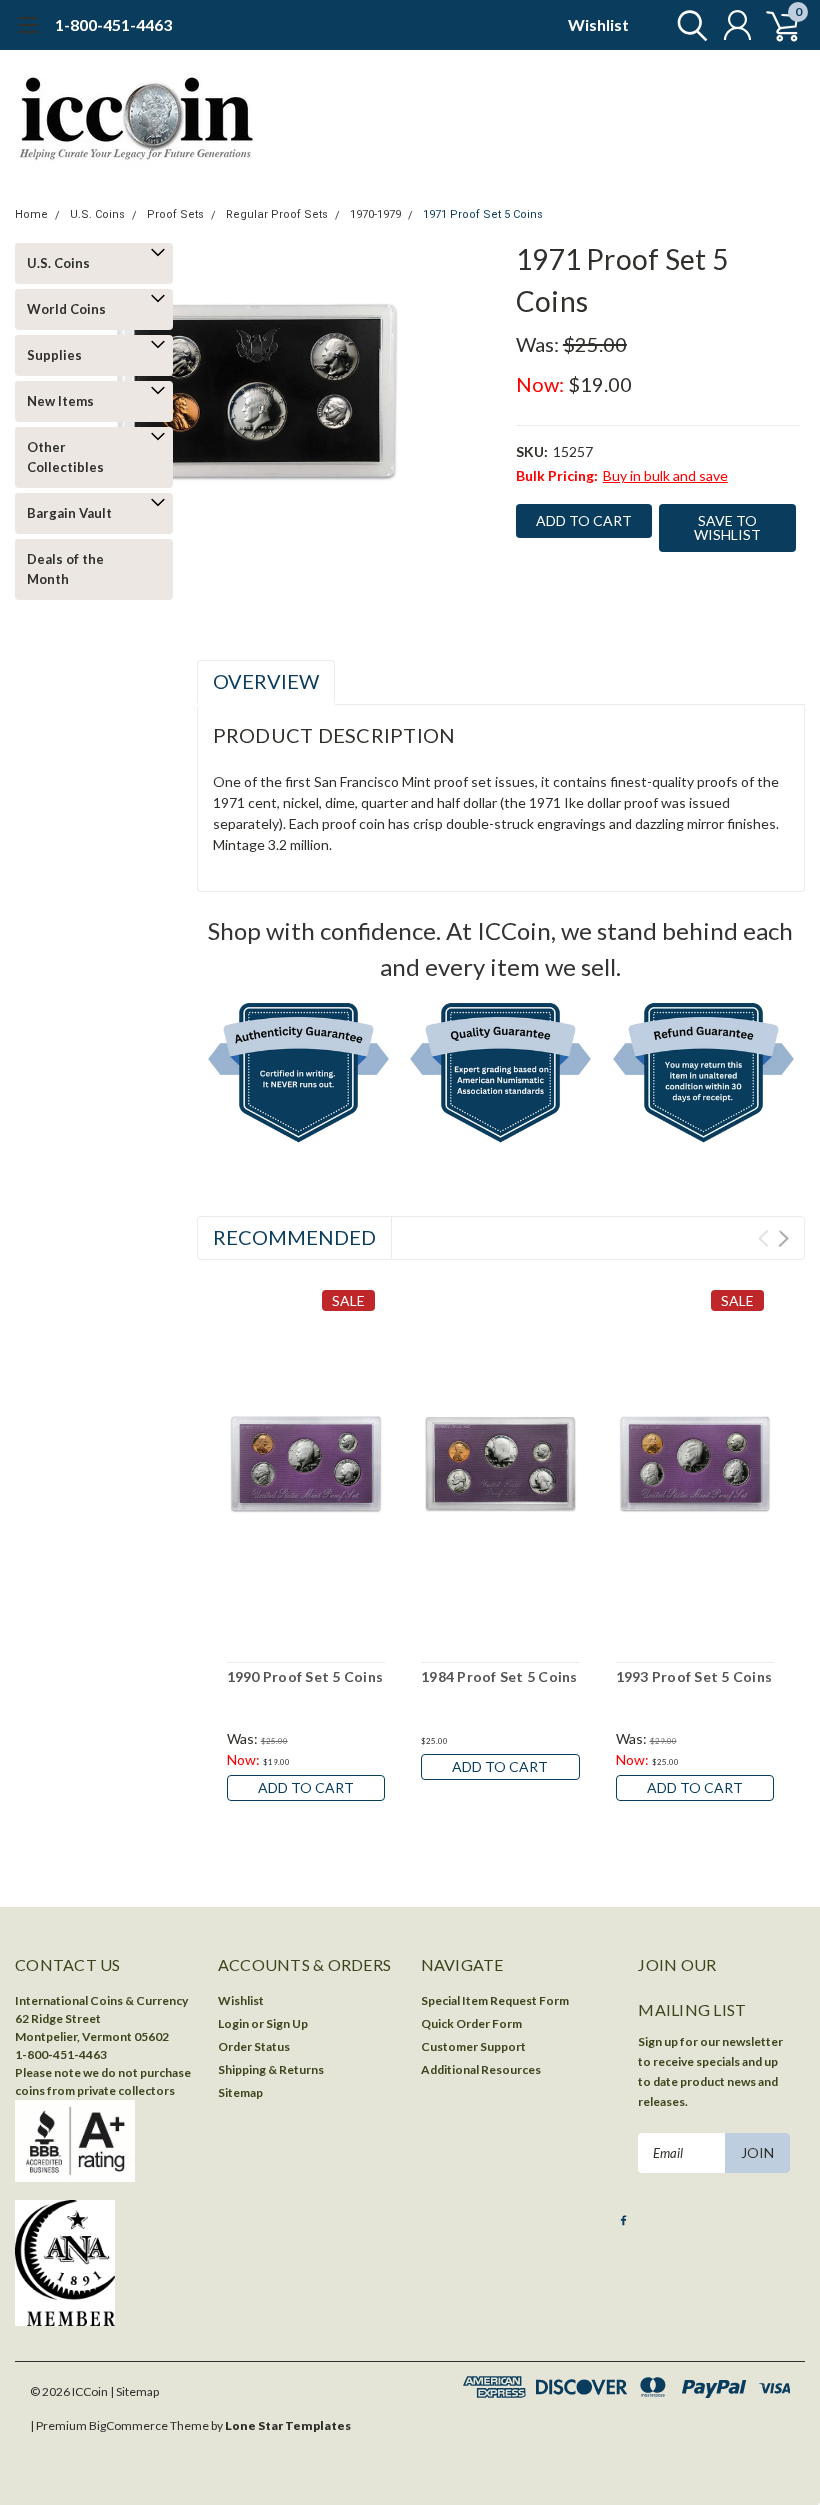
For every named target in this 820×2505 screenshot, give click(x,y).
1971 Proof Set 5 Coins (483, 214)
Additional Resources (481, 2069)
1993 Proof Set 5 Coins (694, 1676)
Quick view (305, 1461)
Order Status (254, 2046)
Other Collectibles (65, 457)
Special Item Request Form (495, 2000)
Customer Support (473, 2046)
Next (783, 1238)
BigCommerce (128, 2425)
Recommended (294, 1237)
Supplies (54, 355)
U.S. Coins (97, 214)
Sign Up (287, 2023)
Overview (266, 681)
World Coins (66, 309)
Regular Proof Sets (277, 214)
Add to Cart (306, 1787)
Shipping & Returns (271, 2069)
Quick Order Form (471, 2023)
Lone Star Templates (288, 2425)
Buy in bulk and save (665, 475)
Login (233, 2023)
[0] (775, 25)
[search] (687, 25)
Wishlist (598, 24)
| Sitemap (134, 2391)
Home (31, 214)
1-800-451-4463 (113, 24)
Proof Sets (175, 214)
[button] (298, 1076)
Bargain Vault (69, 513)
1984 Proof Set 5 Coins (499, 1676)
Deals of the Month (65, 569)
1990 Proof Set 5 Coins (305, 1676)
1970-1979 (375, 214)
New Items (60, 401)
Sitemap (240, 2092)
